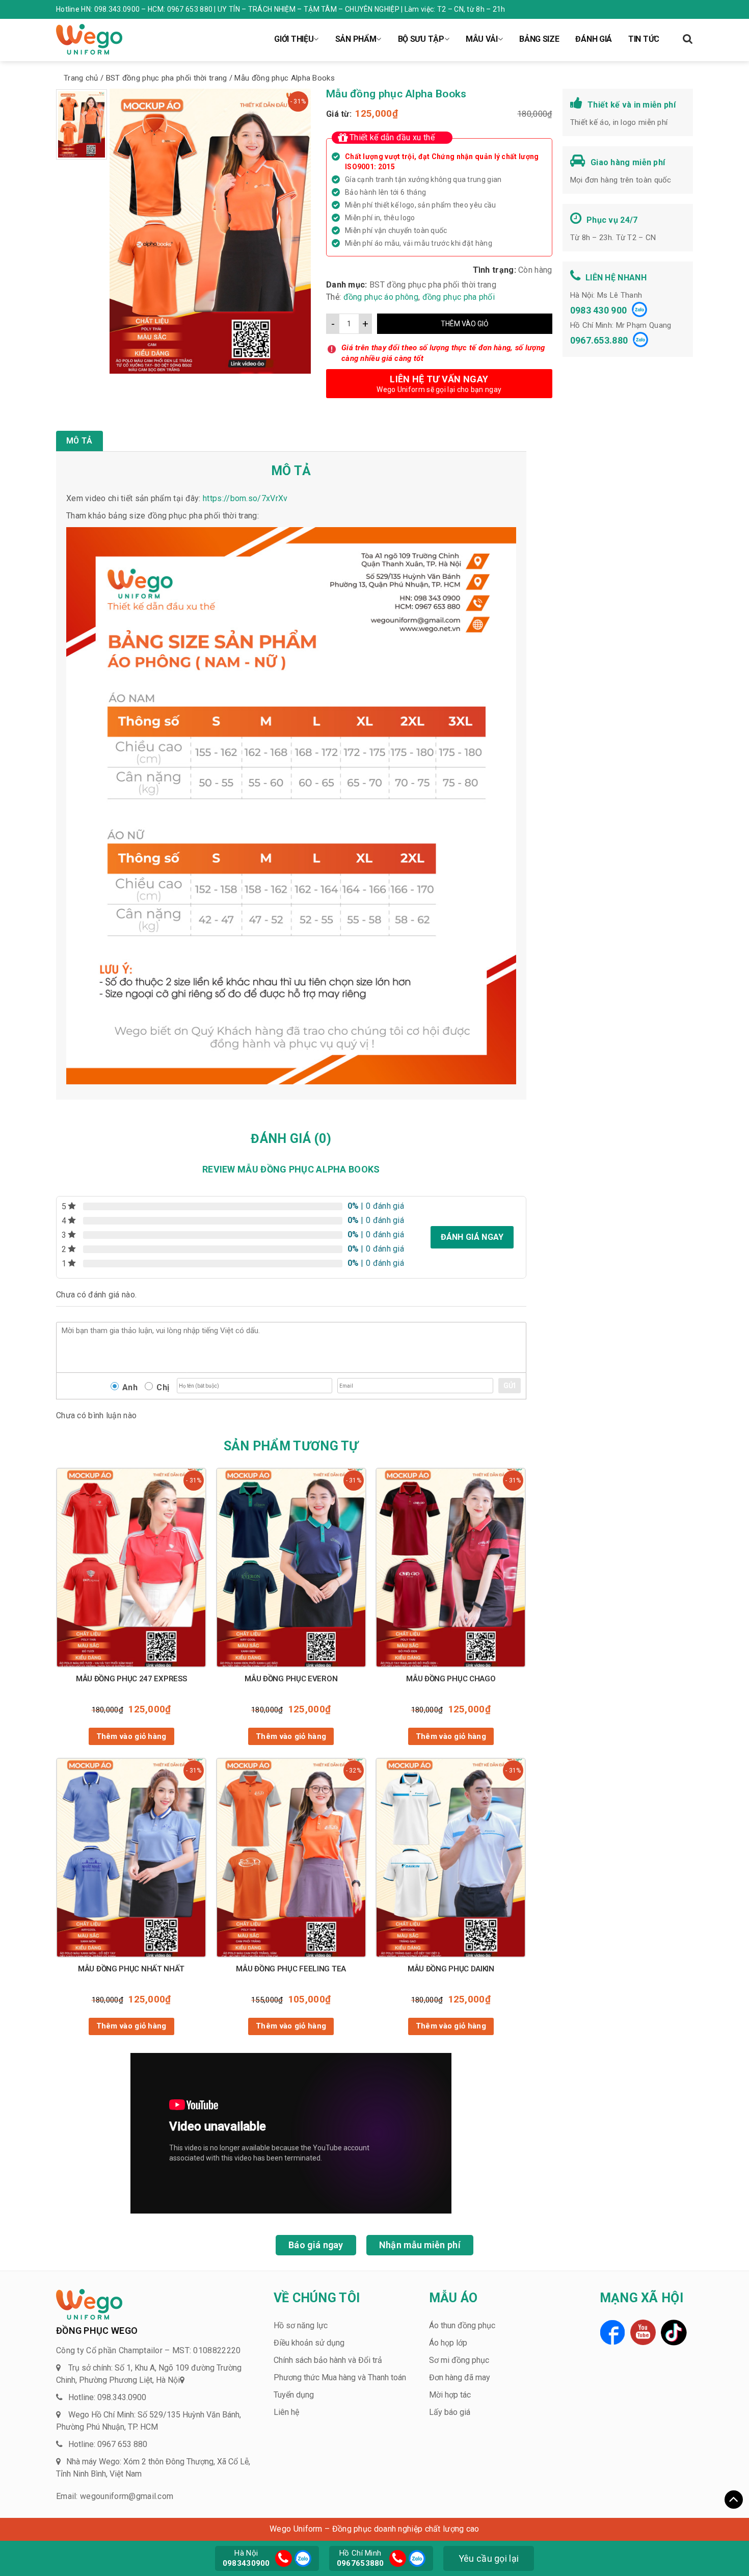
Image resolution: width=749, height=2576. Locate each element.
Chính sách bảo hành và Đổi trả (328, 2360)
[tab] (79, 441)
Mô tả (79, 441)
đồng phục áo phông (381, 297)
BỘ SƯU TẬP (421, 39)
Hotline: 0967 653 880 (108, 2444)
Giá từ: (339, 114)
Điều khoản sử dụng (309, 2343)
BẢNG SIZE (539, 39)
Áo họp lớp (448, 2343)
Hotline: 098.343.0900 (107, 2397)
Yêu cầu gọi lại (489, 2558)
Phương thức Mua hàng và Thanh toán (340, 2377)
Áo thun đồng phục (462, 2325)
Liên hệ (286, 2412)
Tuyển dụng (294, 2395)
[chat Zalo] (302, 2557)
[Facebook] (612, 2332)
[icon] (284, 2558)
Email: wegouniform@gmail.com (115, 2496)
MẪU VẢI (482, 39)
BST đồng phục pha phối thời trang (433, 285)
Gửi (510, 1386)
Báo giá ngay (316, 2245)
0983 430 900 (599, 310)
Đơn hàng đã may (460, 2377)
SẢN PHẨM (356, 39)
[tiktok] (674, 2333)
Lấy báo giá (450, 2412)
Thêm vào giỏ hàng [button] (131, 1736)
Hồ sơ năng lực (301, 2325)
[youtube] (643, 2332)
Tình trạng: (494, 270)
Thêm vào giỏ (465, 324)
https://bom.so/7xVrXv (245, 498)
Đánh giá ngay (472, 1237)
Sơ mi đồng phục (459, 2360)
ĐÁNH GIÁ (594, 39)
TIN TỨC (644, 39)
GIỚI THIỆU (294, 39)
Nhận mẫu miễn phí (420, 2245)
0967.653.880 (599, 340)
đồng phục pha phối (459, 297)
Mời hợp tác (450, 2395)
